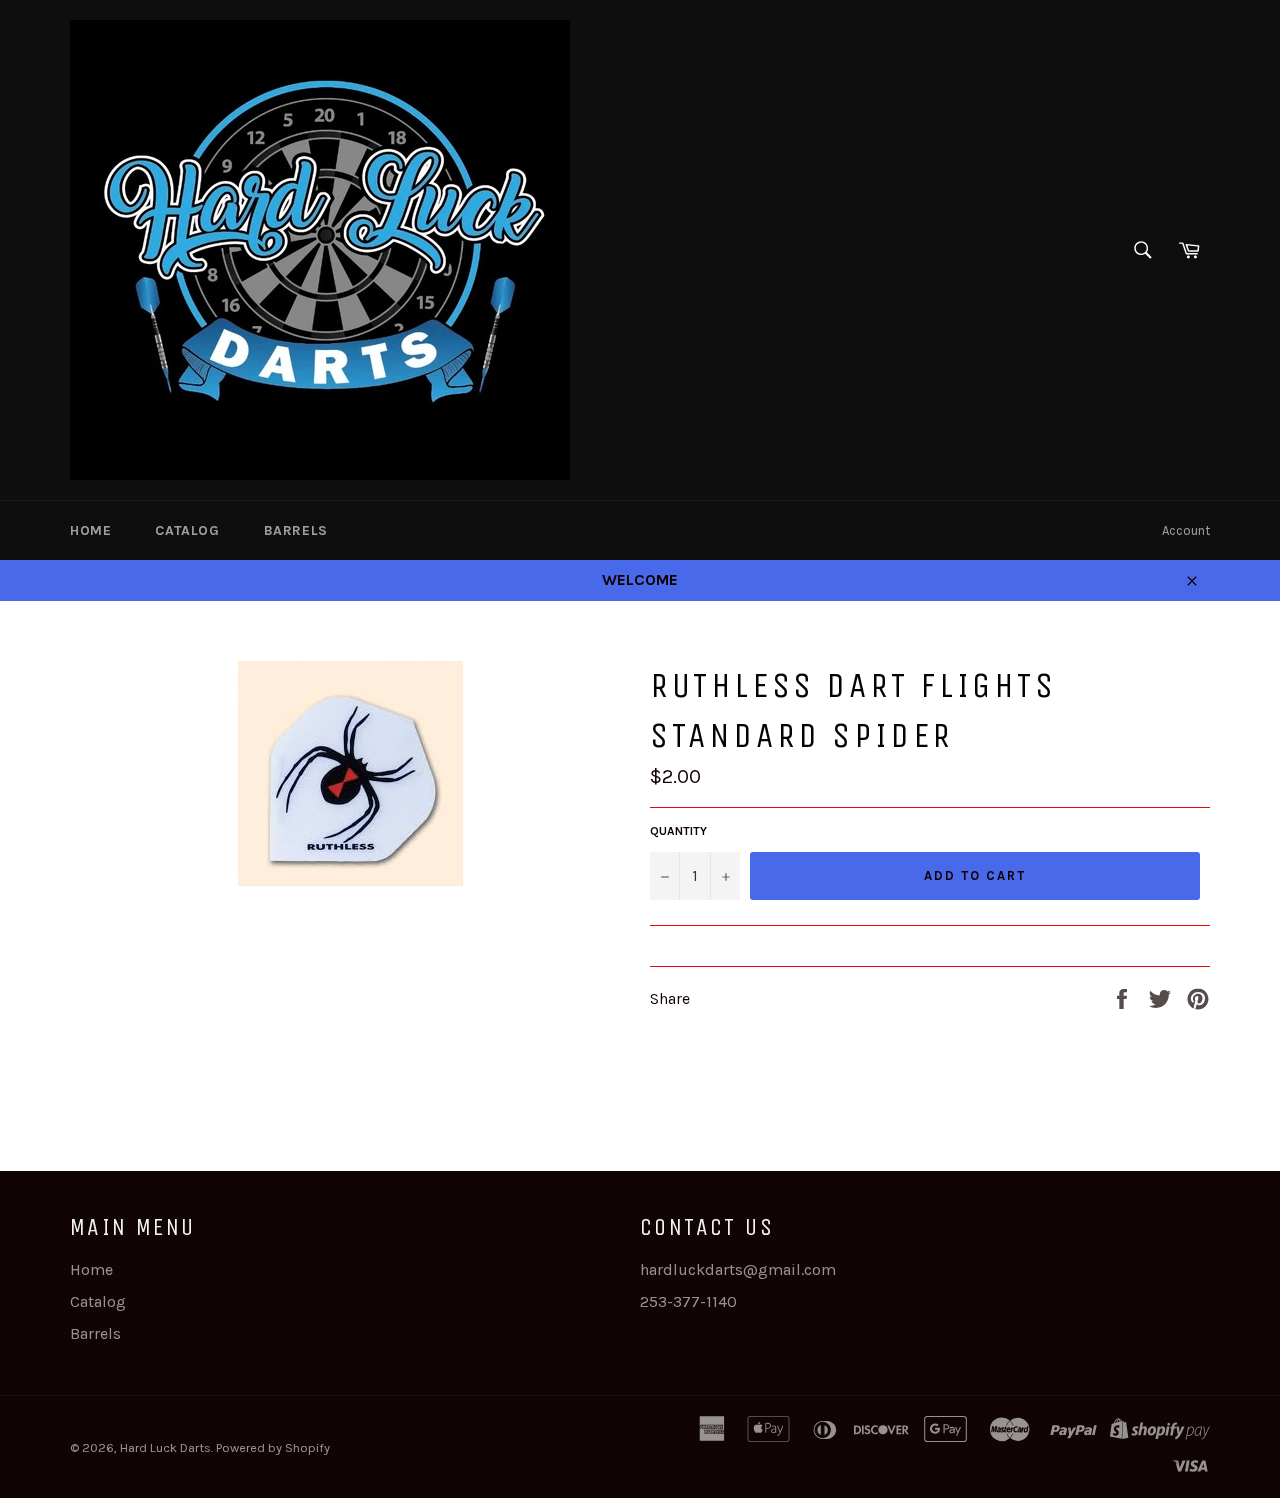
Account (1186, 530)
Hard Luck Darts (165, 1447)
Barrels (296, 530)
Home (90, 530)
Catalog (187, 530)
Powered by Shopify (273, 1447)
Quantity (678, 831)
